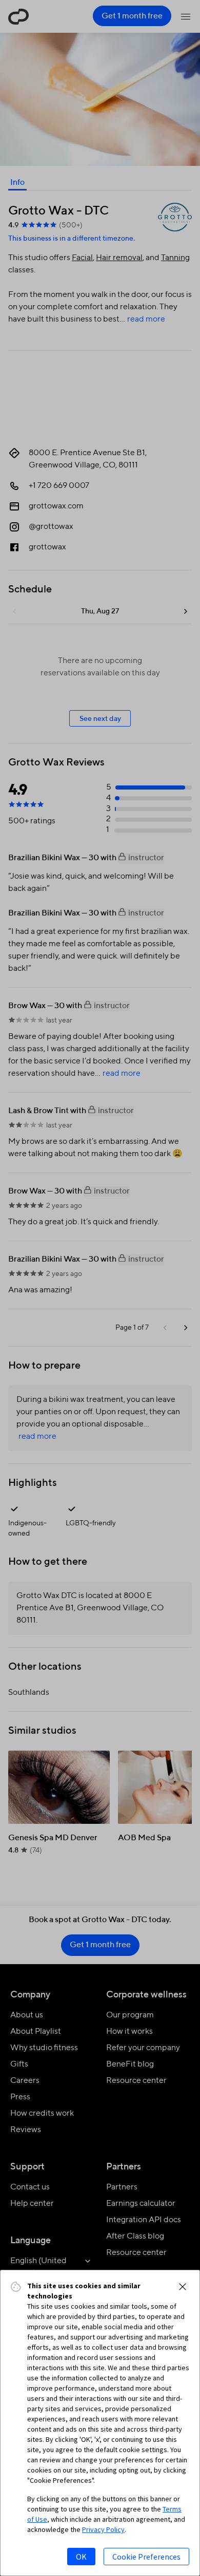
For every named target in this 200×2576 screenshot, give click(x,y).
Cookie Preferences (146, 2557)
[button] (183, 2287)
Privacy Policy (103, 2529)
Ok (81, 2557)
